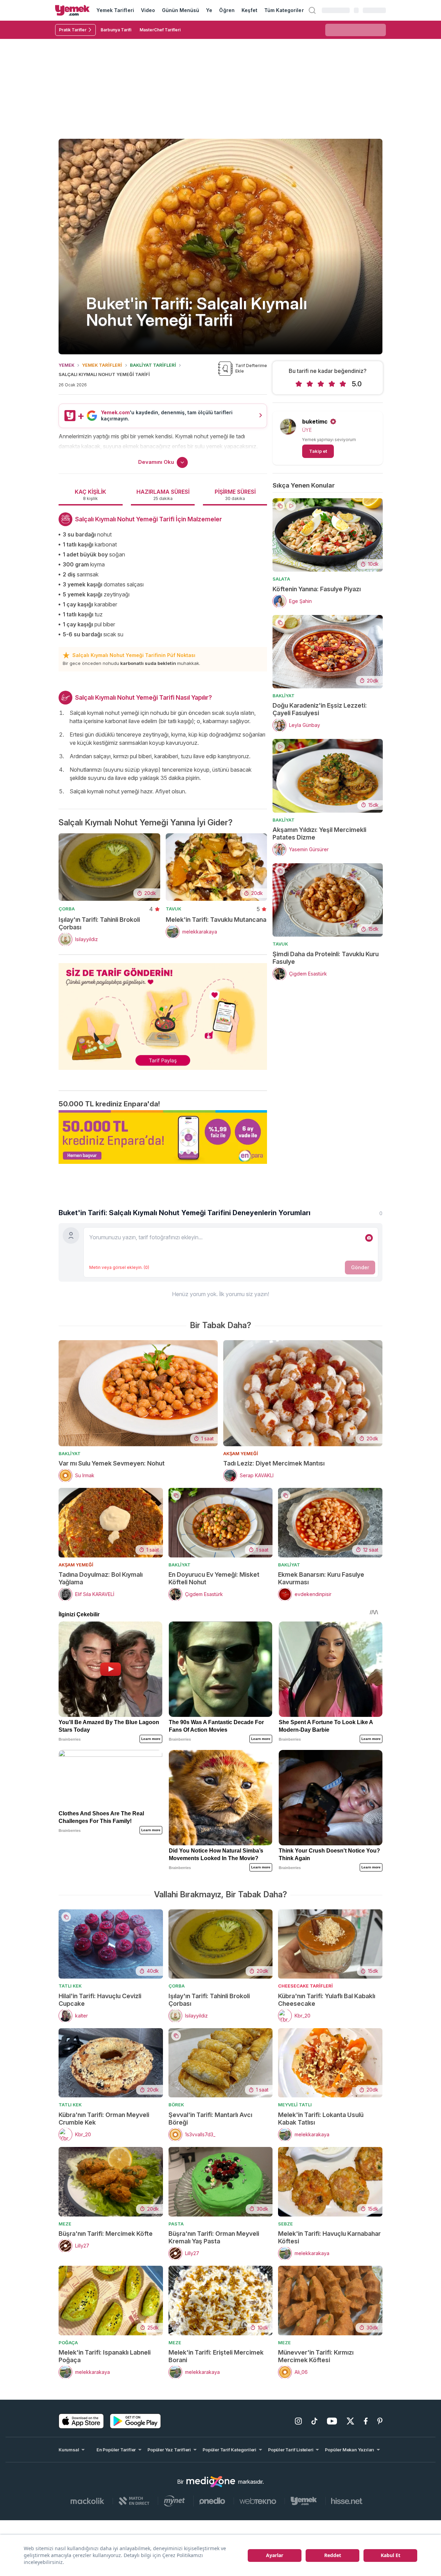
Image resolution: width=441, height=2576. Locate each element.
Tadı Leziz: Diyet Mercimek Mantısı (274, 1463)
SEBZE (285, 2224)
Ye (209, 10)
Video (148, 10)
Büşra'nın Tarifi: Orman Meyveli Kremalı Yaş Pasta (214, 2237)
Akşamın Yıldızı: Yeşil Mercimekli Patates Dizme (319, 833)
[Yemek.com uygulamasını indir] (81, 2421)
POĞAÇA (68, 2343)
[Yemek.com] (72, 10)
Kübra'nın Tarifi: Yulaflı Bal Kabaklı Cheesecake (327, 2000)
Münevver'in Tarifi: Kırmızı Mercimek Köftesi (316, 2356)
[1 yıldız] (299, 384)
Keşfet (249, 10)
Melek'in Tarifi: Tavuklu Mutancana (216, 920)
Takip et (318, 451)
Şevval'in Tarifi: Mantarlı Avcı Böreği (210, 2119)
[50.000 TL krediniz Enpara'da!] (163, 1137)
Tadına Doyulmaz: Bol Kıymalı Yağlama (101, 1578)
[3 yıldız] (321, 384)
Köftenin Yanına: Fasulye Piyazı (317, 589)
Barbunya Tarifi (116, 30)
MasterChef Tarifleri (160, 30)
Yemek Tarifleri (115, 10)
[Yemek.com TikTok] (314, 2421)
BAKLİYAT (284, 696)
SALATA (281, 579)
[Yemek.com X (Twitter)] (350, 2421)
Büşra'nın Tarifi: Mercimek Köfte (106, 2234)
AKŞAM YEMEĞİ (241, 1453)
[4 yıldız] (332, 384)
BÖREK (176, 2105)
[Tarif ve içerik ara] (312, 10)
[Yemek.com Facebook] (366, 2421)
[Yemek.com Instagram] (298, 2421)
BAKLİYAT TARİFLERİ (153, 365)
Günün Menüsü (181, 10)
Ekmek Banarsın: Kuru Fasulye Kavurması (321, 1578)
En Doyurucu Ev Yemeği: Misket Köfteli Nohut (214, 1578)
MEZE (65, 2224)
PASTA (176, 2224)
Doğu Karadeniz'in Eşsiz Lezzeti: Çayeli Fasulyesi (320, 709)
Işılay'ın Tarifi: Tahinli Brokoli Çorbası (99, 923)
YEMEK (66, 365)
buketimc (315, 421)
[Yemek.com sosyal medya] (211, 2482)
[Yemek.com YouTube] (332, 2421)
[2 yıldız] (310, 384)
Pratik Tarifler (73, 30)
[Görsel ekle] (369, 1238)
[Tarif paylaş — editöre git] (163, 1012)
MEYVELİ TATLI (295, 2105)
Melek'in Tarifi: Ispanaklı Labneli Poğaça (105, 2356)
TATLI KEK (70, 1986)
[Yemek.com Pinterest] (380, 2421)
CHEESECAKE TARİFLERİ (305, 1986)
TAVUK (173, 909)
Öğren (227, 10)
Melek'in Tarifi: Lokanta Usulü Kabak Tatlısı (321, 2119)
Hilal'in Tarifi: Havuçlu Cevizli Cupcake (100, 2000)
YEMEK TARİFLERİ (102, 365)
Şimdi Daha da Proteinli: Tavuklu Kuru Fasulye (326, 958)
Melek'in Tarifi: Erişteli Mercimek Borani (216, 2356)
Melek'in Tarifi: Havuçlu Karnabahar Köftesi (329, 2237)
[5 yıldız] (343, 384)
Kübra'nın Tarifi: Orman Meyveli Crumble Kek (104, 2119)
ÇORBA (67, 909)
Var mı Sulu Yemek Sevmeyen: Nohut (112, 1463)
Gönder (360, 1267)
